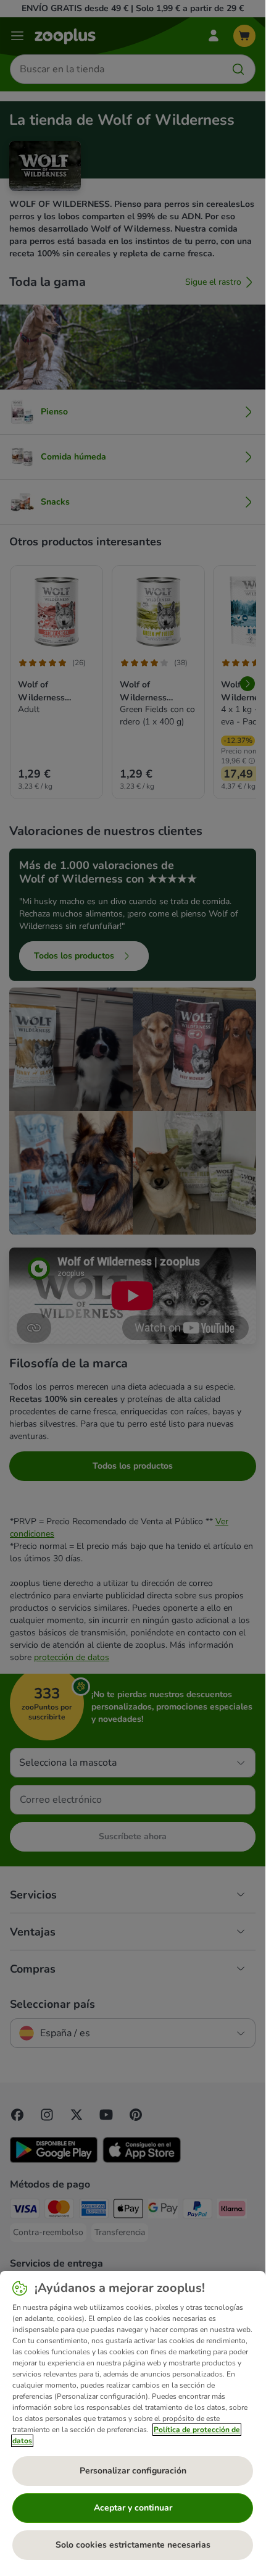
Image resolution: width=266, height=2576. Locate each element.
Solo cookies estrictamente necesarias (133, 2545)
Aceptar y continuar (133, 2508)
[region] (133, 2420)
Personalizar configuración (133, 2471)
